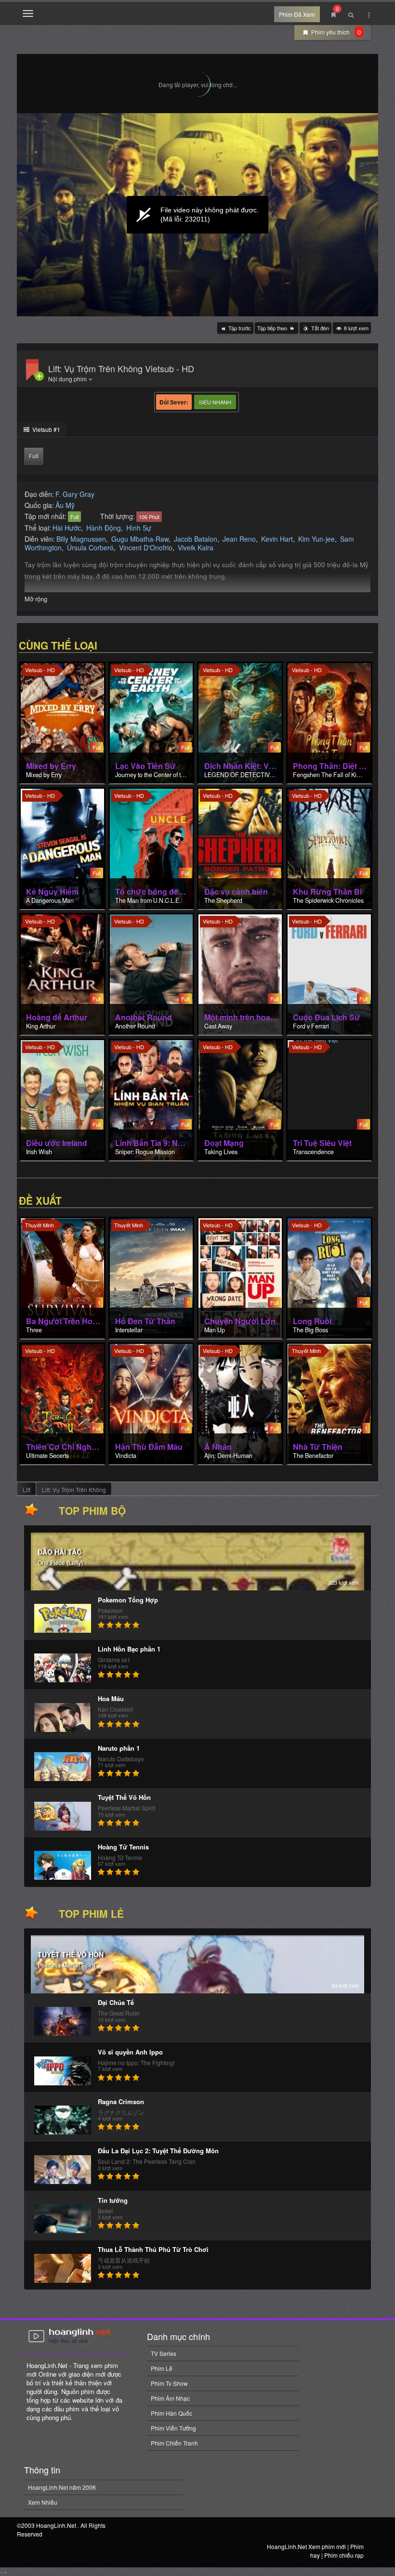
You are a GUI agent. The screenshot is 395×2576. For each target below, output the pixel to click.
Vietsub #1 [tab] (46, 429)
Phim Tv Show (169, 2383)
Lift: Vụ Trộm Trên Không (74, 1490)
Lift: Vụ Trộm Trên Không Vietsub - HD (121, 368)
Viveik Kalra (196, 547)
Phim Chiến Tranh (174, 2443)
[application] (197, 215)
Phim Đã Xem (297, 14)
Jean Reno (239, 539)
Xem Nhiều (43, 2502)
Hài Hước (67, 528)
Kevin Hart (277, 539)
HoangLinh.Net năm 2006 (62, 2487)
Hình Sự (139, 528)
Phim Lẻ (162, 2368)
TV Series (164, 2353)
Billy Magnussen (81, 539)
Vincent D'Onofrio (146, 547)
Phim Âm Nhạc (170, 2398)
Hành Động (104, 528)
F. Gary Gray (75, 494)
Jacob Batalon (196, 539)
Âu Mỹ (65, 505)
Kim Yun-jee (316, 539)
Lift (26, 1490)
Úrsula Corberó (90, 547)
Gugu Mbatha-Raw (140, 539)
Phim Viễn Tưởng (173, 2428)
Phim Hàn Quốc (171, 2413)
